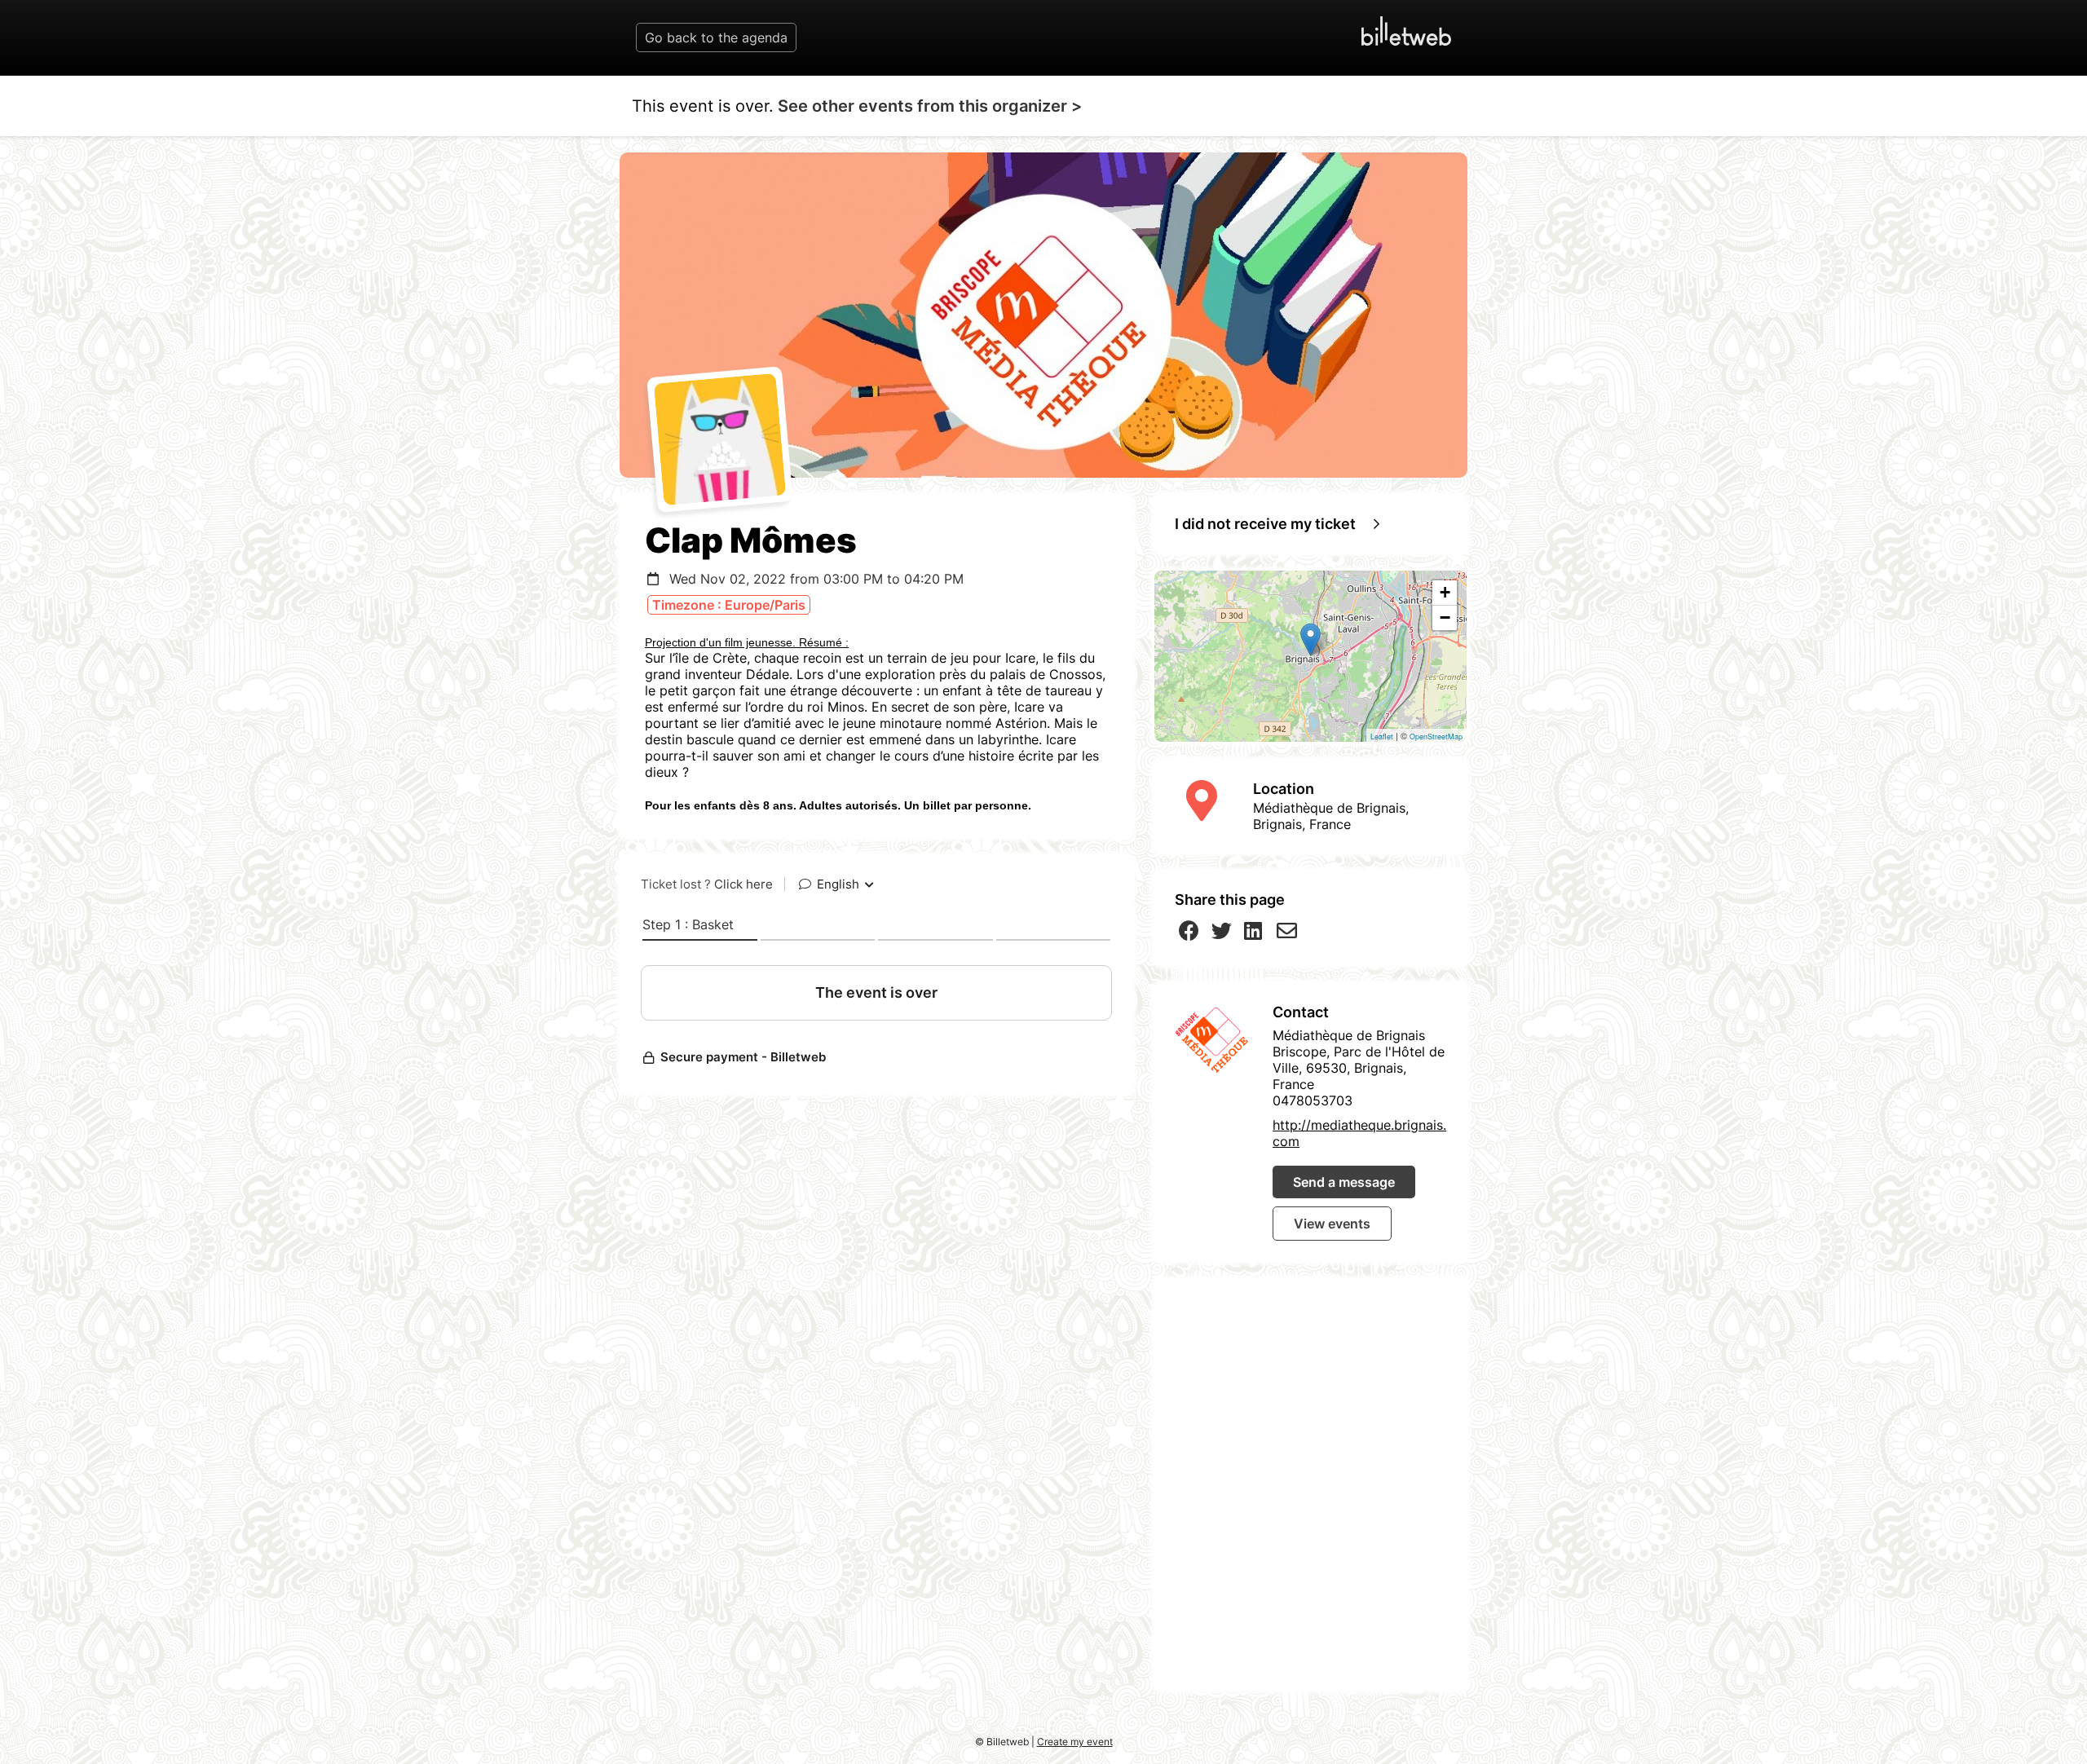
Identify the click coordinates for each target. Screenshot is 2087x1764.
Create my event (1075, 1742)
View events (1332, 1224)
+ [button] (1445, 592)
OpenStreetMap (1436, 736)
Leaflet (1382, 736)
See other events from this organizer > (930, 106)
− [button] (1445, 617)
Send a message (1344, 1182)
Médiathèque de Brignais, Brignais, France (1331, 816)
